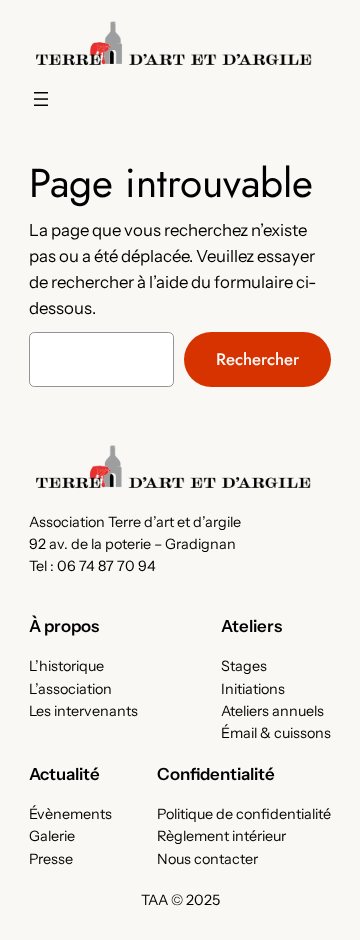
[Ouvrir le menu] (41, 99)
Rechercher (257, 359)
